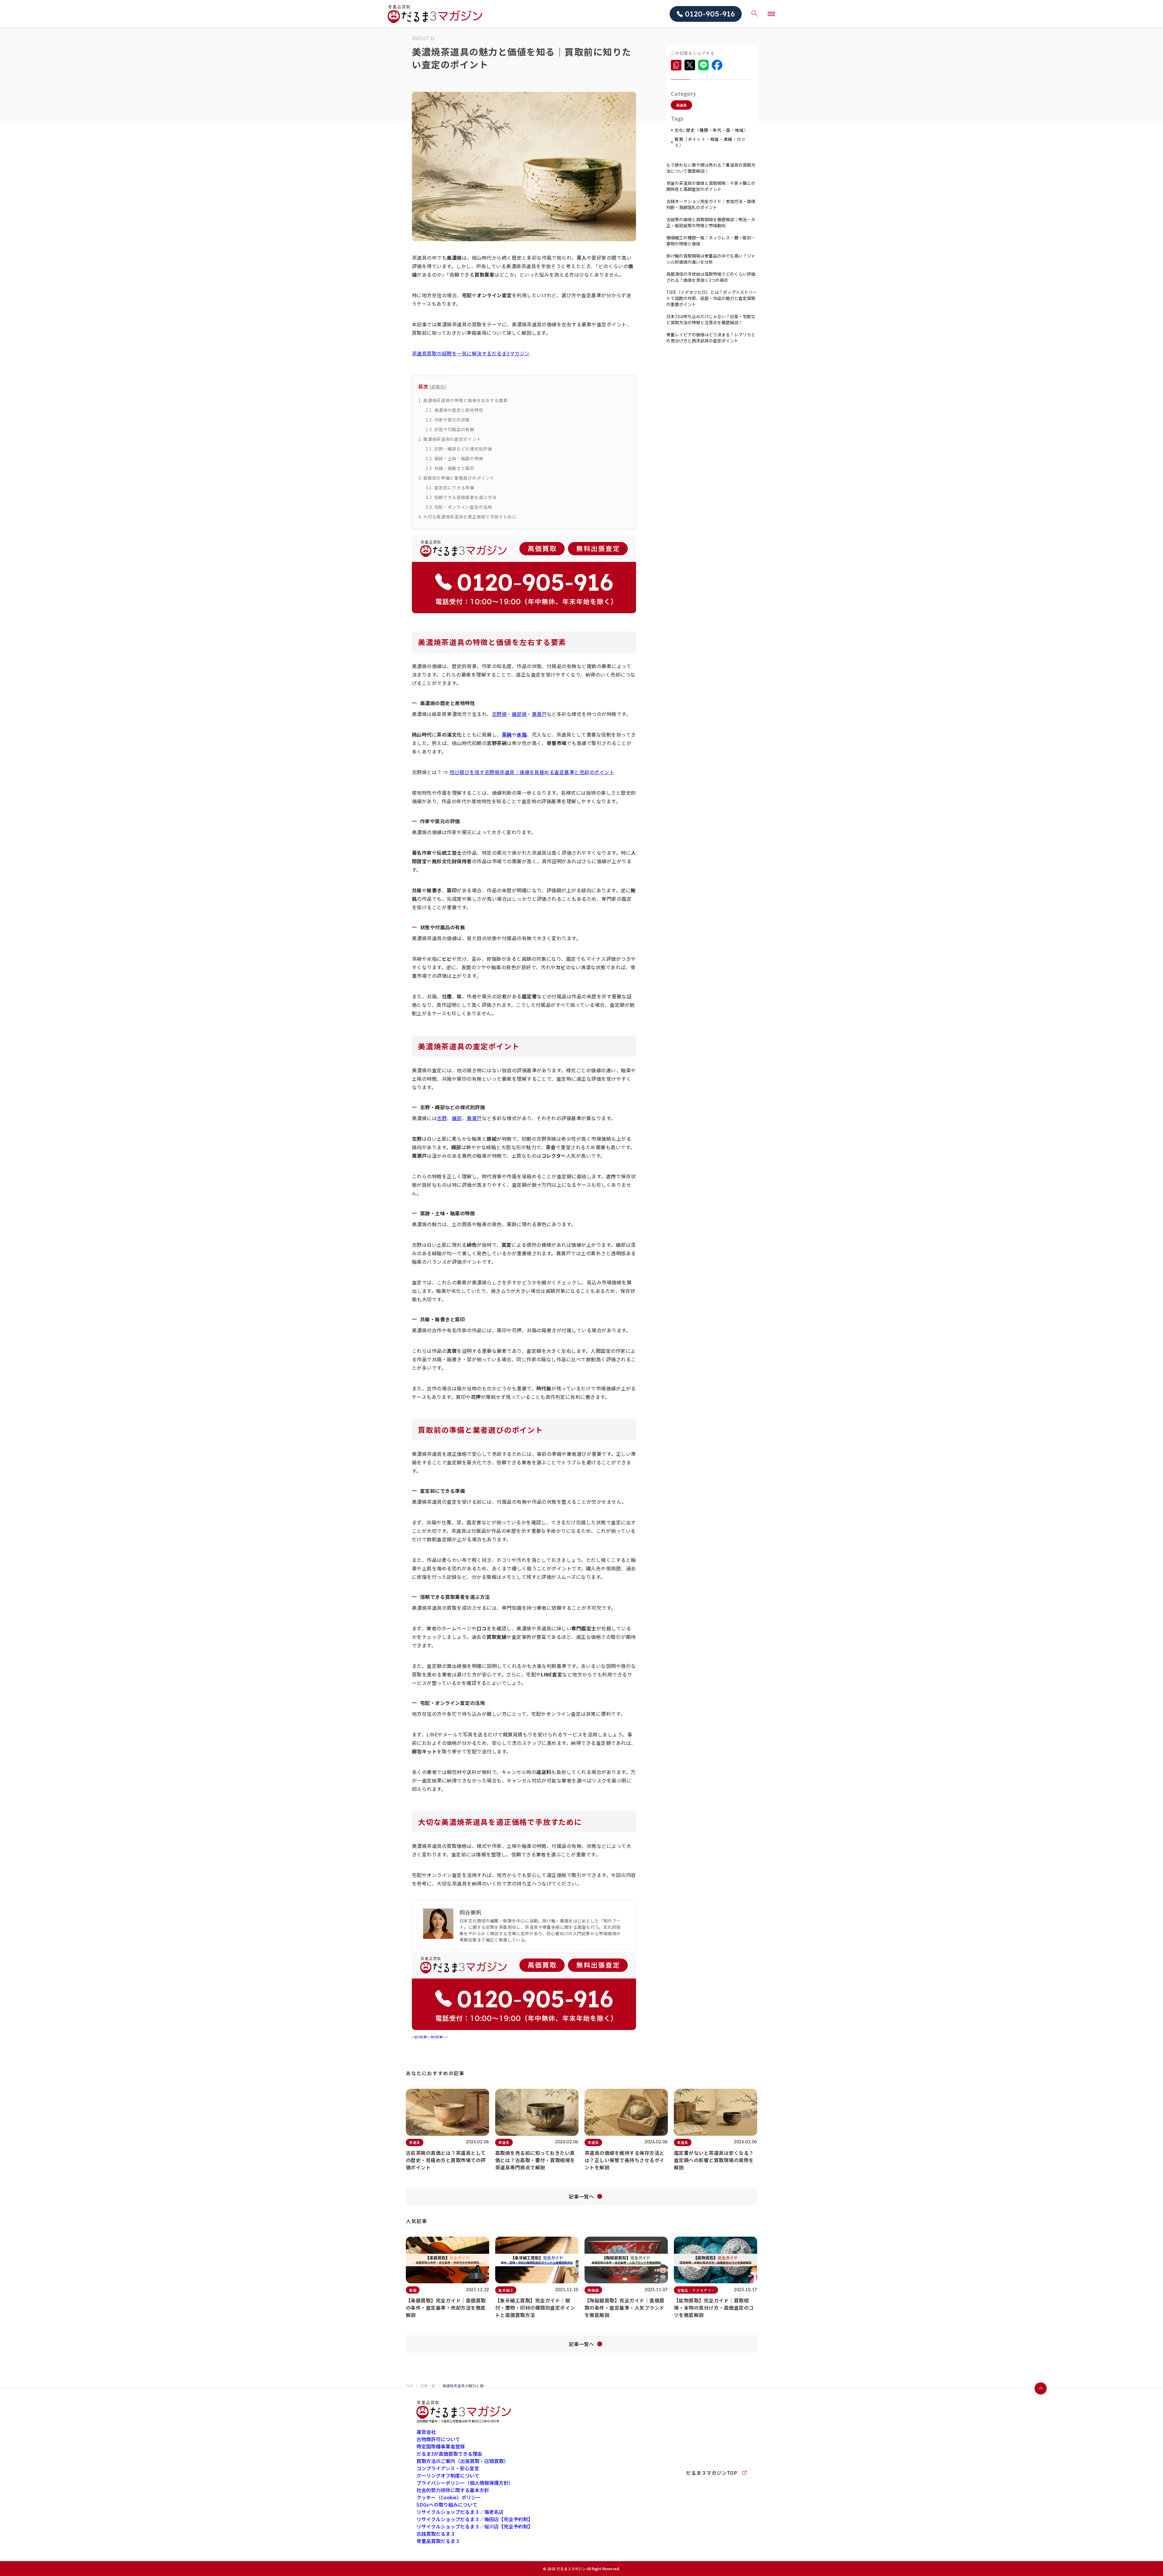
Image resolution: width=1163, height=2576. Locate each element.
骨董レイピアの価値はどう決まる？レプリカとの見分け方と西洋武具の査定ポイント (711, 338)
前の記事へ (422, 2037)
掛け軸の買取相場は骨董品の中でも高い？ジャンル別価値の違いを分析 (711, 259)
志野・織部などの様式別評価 (459, 449)
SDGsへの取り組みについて (447, 2504)
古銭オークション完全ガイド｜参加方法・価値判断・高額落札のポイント (711, 204)
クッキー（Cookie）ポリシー (449, 2497)
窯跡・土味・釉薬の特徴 (454, 458)
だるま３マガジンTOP (712, 2473)
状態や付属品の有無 (450, 429)
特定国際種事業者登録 (441, 2446)
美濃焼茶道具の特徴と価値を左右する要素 (463, 400)
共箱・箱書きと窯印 (450, 468)
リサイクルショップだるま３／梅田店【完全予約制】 (475, 2519)
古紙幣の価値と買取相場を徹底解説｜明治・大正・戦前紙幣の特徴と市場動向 (711, 222)
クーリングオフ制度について (448, 2475)
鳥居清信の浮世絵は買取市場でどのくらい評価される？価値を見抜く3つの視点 (711, 277)
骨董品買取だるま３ (438, 2541)
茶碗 (507, 734)
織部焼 (519, 714)
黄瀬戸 (539, 714)
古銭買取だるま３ (436, 2534)
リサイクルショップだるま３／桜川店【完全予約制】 (475, 2526)
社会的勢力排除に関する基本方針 (453, 2490)
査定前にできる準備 (450, 488)
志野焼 (499, 714)
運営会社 (426, 2432)
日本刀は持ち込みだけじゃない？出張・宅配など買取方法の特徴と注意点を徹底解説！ (711, 319)
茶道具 (681, 105)
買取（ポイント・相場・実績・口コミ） (710, 142)
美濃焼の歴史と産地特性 (454, 410)
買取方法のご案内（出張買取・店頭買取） (462, 2461)
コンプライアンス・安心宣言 (448, 2468)
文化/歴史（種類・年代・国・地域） (711, 130)
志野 (442, 1118)
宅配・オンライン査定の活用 (459, 507)
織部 (457, 1118)
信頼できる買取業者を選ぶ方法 (461, 497)
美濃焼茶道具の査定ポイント (450, 439)
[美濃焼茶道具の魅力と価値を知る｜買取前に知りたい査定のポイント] (676, 65)
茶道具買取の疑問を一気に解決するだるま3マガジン (471, 353)
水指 (522, 734)
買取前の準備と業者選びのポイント (456, 478)
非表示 (438, 386)
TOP (410, 2386)
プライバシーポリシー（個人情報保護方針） (465, 2483)
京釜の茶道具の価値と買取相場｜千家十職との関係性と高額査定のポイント (711, 186)
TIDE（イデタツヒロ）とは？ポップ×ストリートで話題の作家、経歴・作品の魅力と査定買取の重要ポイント (712, 298)
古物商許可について (438, 2439)
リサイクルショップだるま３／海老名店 (460, 2512)
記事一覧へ (581, 2196)
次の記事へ (438, 2037)
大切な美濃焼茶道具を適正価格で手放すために (467, 517)
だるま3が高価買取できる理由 (449, 2454)
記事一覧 (428, 2386)
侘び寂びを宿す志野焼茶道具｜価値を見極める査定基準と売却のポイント (532, 772)
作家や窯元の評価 (448, 420)
